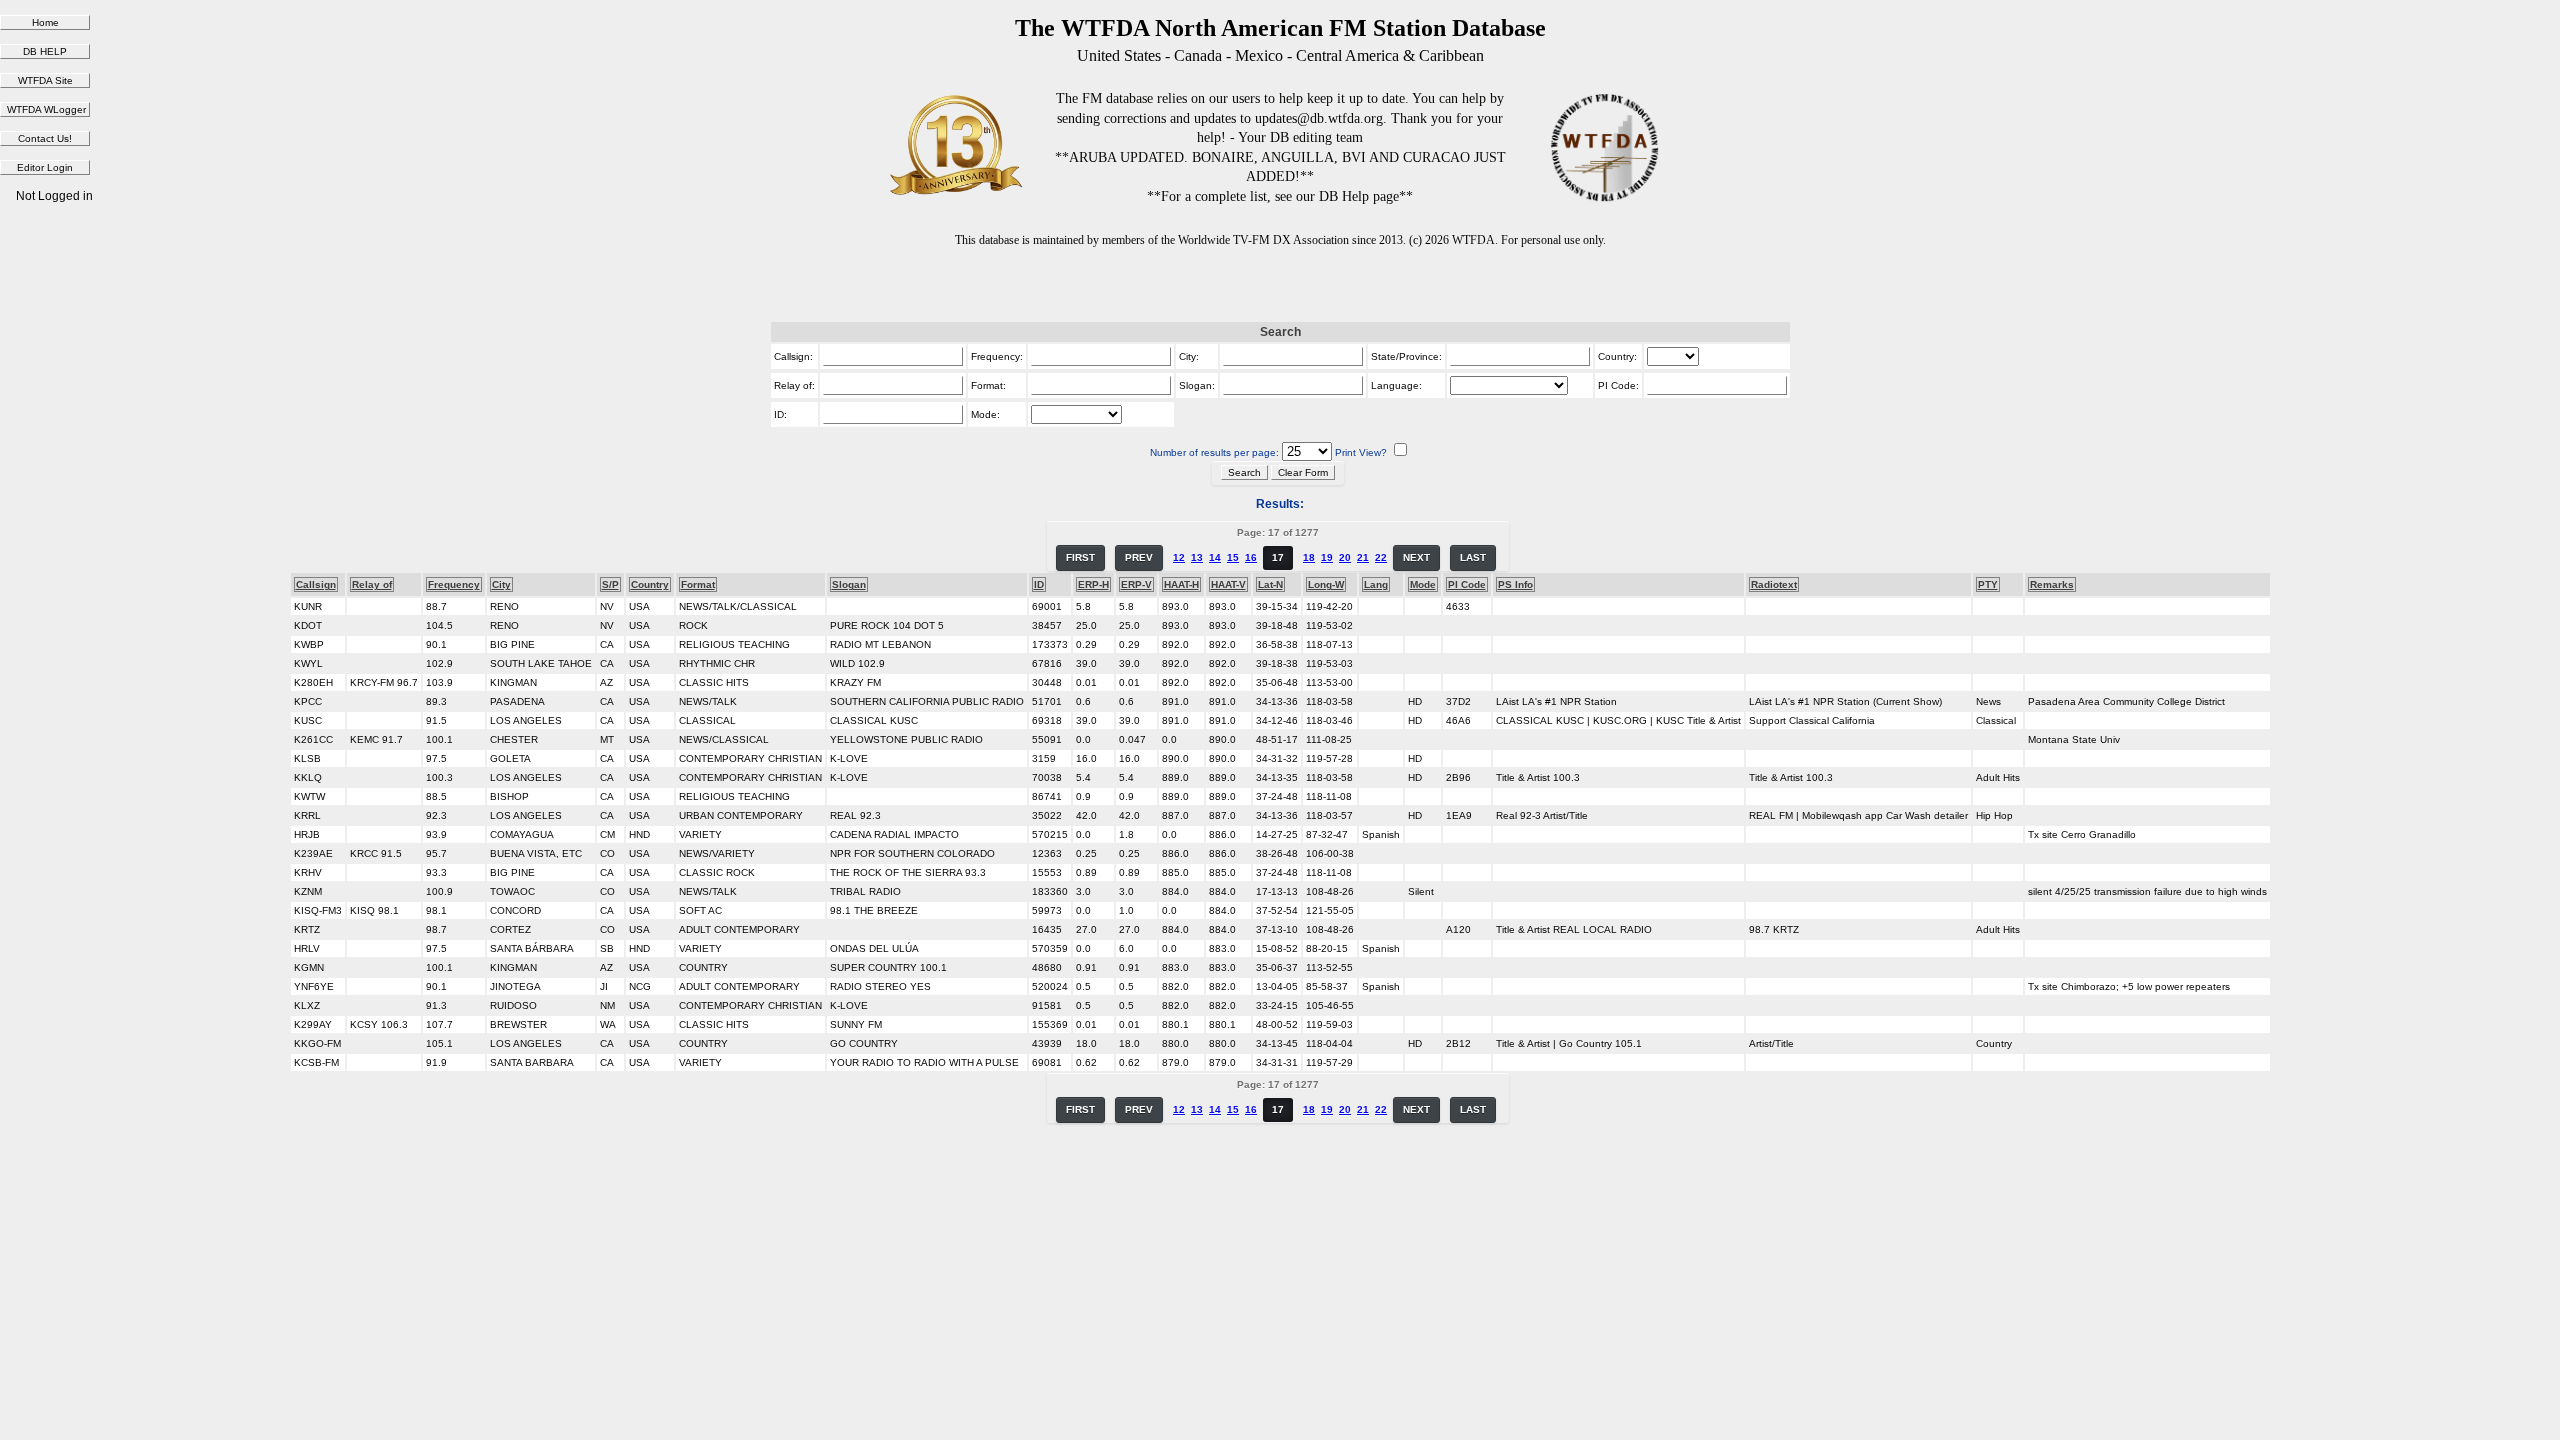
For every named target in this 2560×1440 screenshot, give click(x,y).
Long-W (1326, 584)
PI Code (1467, 584)
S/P (610, 584)
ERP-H (1093, 584)
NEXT (1416, 557)
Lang (1376, 584)
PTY (1988, 584)
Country (650, 584)
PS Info (1515, 584)
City (501, 584)
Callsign (316, 584)
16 (1251, 557)
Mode (1423, 584)
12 (1179, 557)
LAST (1473, 557)
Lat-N (1270, 584)
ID (1039, 584)
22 (1381, 557)
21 (1363, 557)
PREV (1139, 557)
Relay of (372, 584)
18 (1309, 557)
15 (1233, 557)
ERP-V (1136, 584)
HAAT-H (1181, 584)
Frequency (454, 584)
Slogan (849, 584)
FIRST (1080, 557)
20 (1345, 557)
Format (698, 584)
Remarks (2052, 584)
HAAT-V (1228, 584)
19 (1327, 557)
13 (1197, 557)
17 (1278, 557)
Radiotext (1774, 584)
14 (1215, 557)
